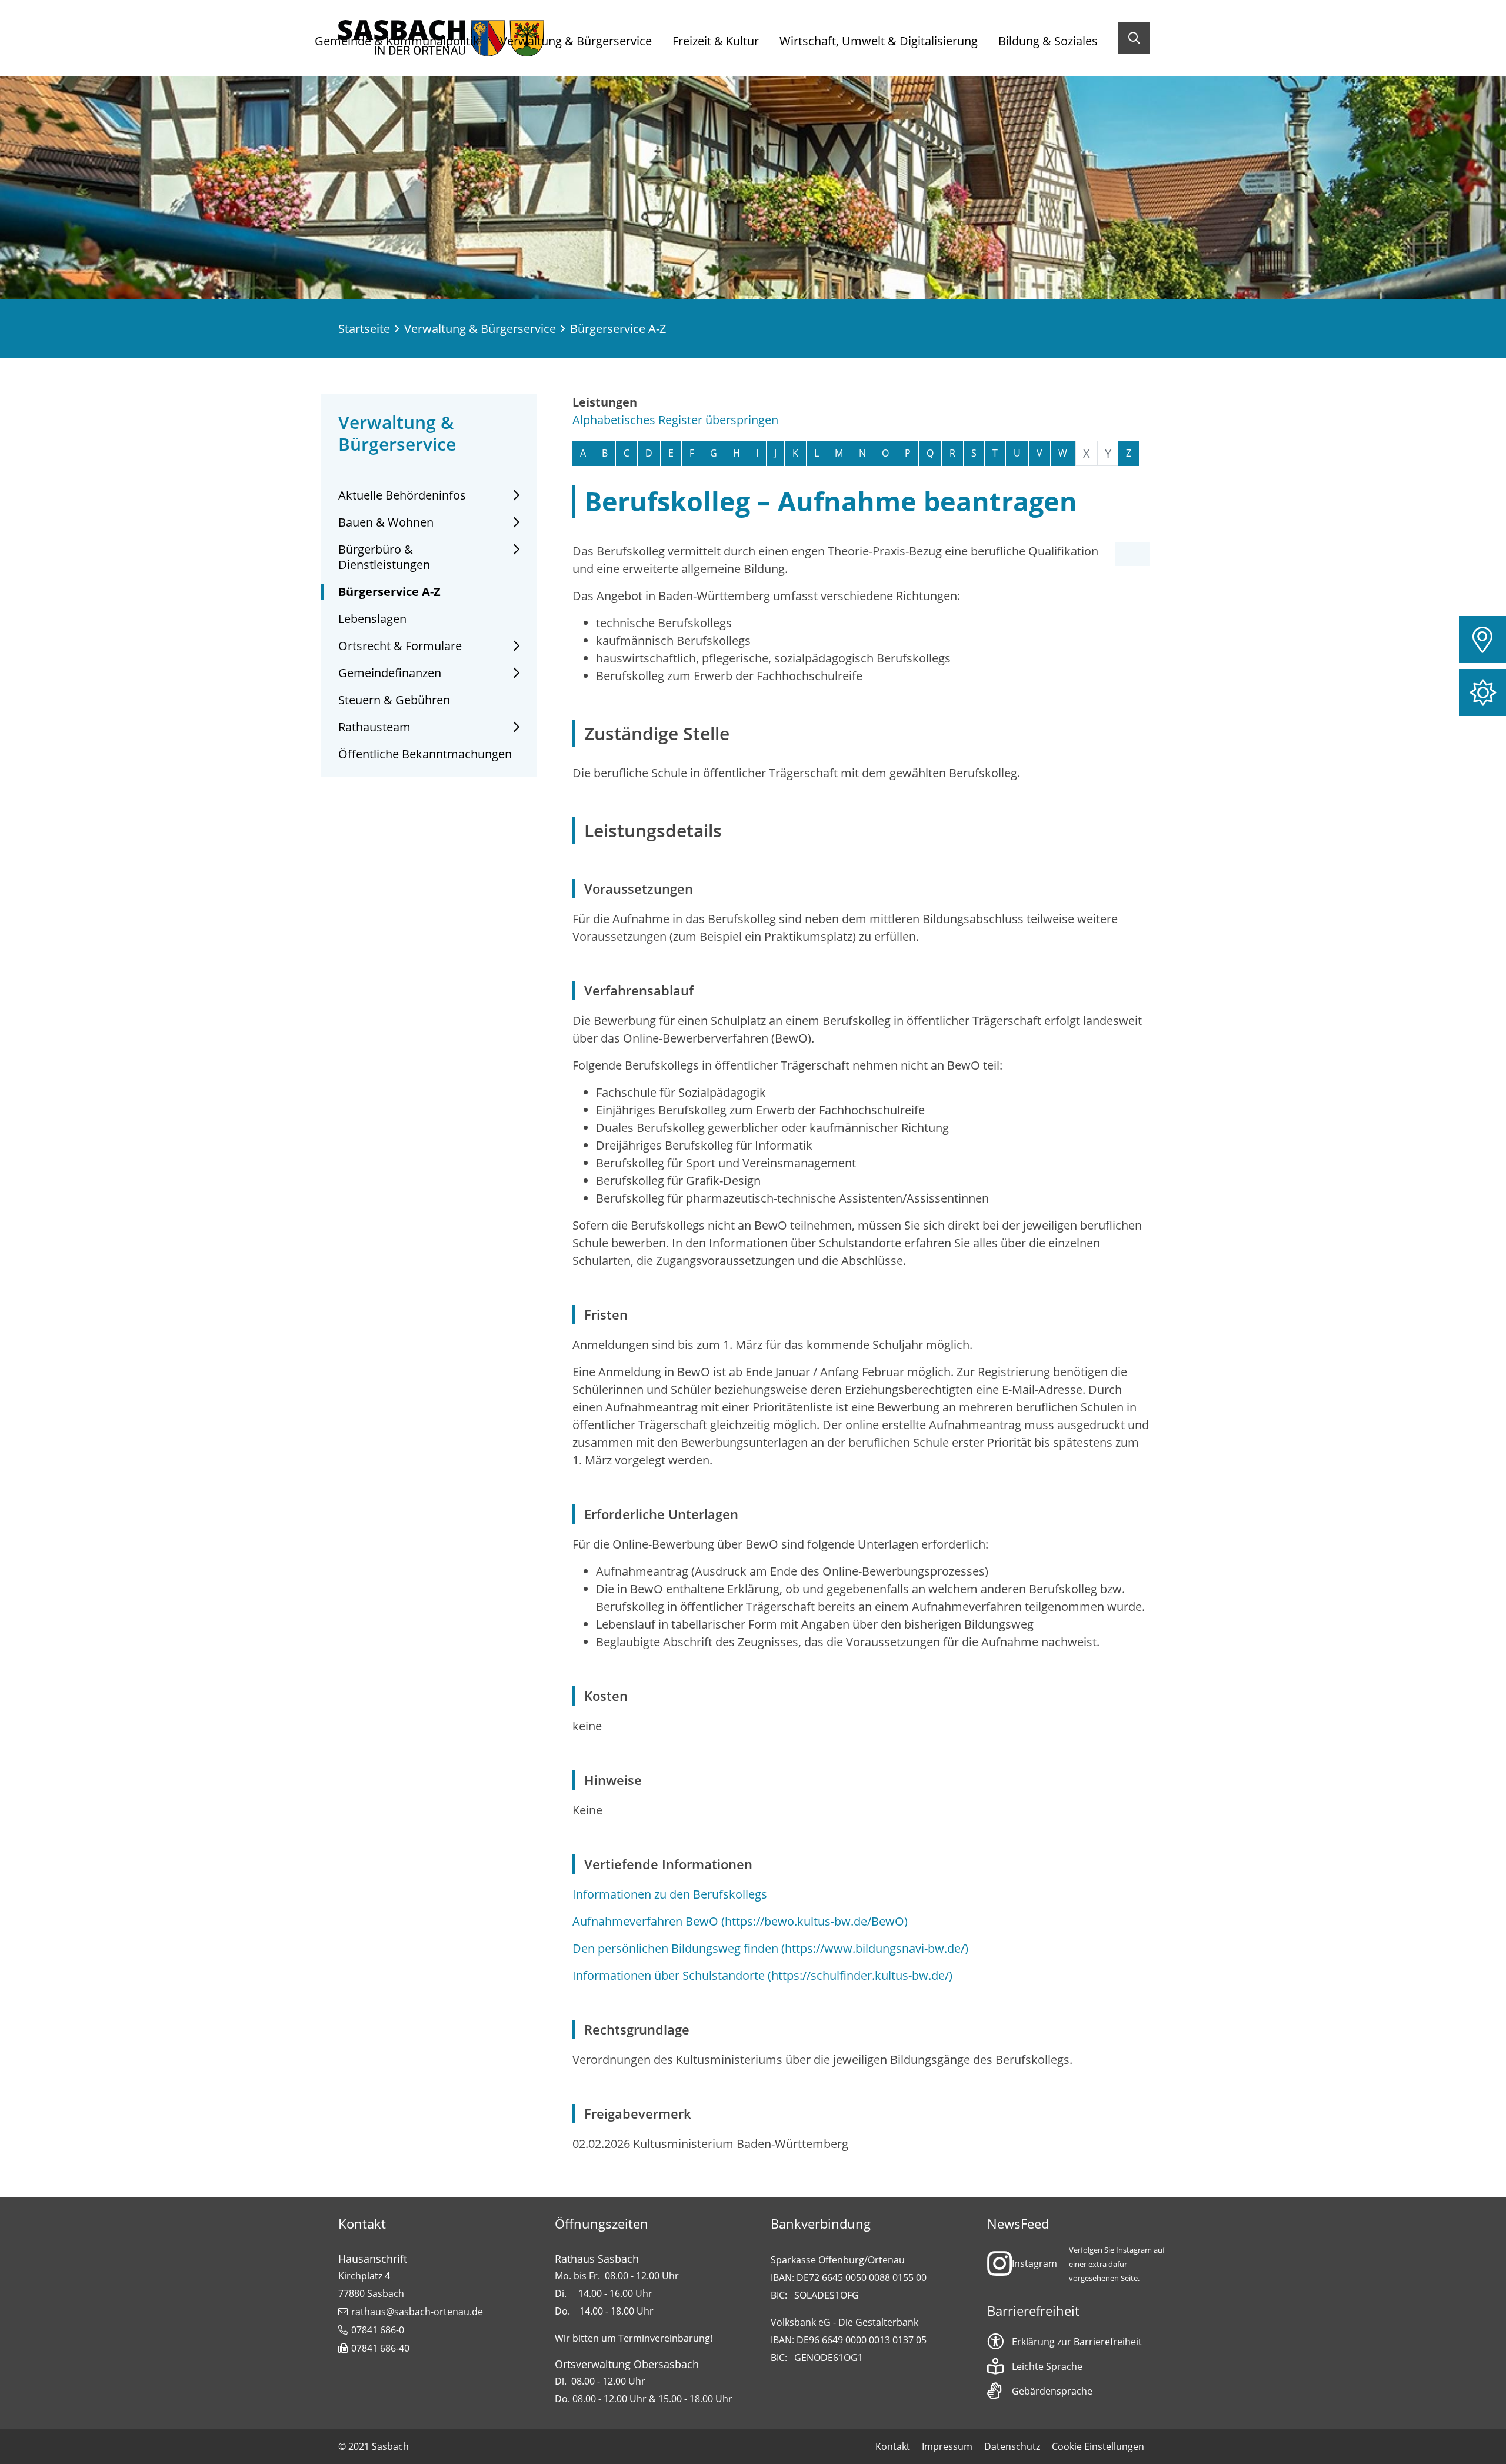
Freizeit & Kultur (716, 41)
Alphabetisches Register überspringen (675, 420)
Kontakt (893, 2446)
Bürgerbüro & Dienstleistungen (384, 557)
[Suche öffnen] (1134, 38)
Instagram (1034, 2263)
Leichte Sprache (1047, 2366)
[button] (1482, 640)
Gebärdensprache (1052, 2391)
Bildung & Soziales (1048, 41)
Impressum (947, 2446)
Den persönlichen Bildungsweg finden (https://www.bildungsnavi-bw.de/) (770, 1948)
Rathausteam (374, 727)
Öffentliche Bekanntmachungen (425, 754)
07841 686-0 (378, 2330)
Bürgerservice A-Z (389, 592)
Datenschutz (1012, 2446)
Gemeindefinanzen (390, 673)
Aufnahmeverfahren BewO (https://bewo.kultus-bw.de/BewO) (740, 1921)
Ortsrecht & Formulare (400, 646)
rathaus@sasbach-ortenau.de (417, 2312)
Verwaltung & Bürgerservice (576, 41)
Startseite (364, 329)
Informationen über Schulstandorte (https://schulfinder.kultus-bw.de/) (762, 1975)
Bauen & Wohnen (386, 522)
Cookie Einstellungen (1098, 2446)
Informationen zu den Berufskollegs (670, 1894)
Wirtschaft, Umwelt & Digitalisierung (879, 41)
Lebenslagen (372, 619)
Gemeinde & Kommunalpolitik (397, 41)
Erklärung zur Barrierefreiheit (1077, 2342)
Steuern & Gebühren (394, 700)
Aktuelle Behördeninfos (402, 495)
